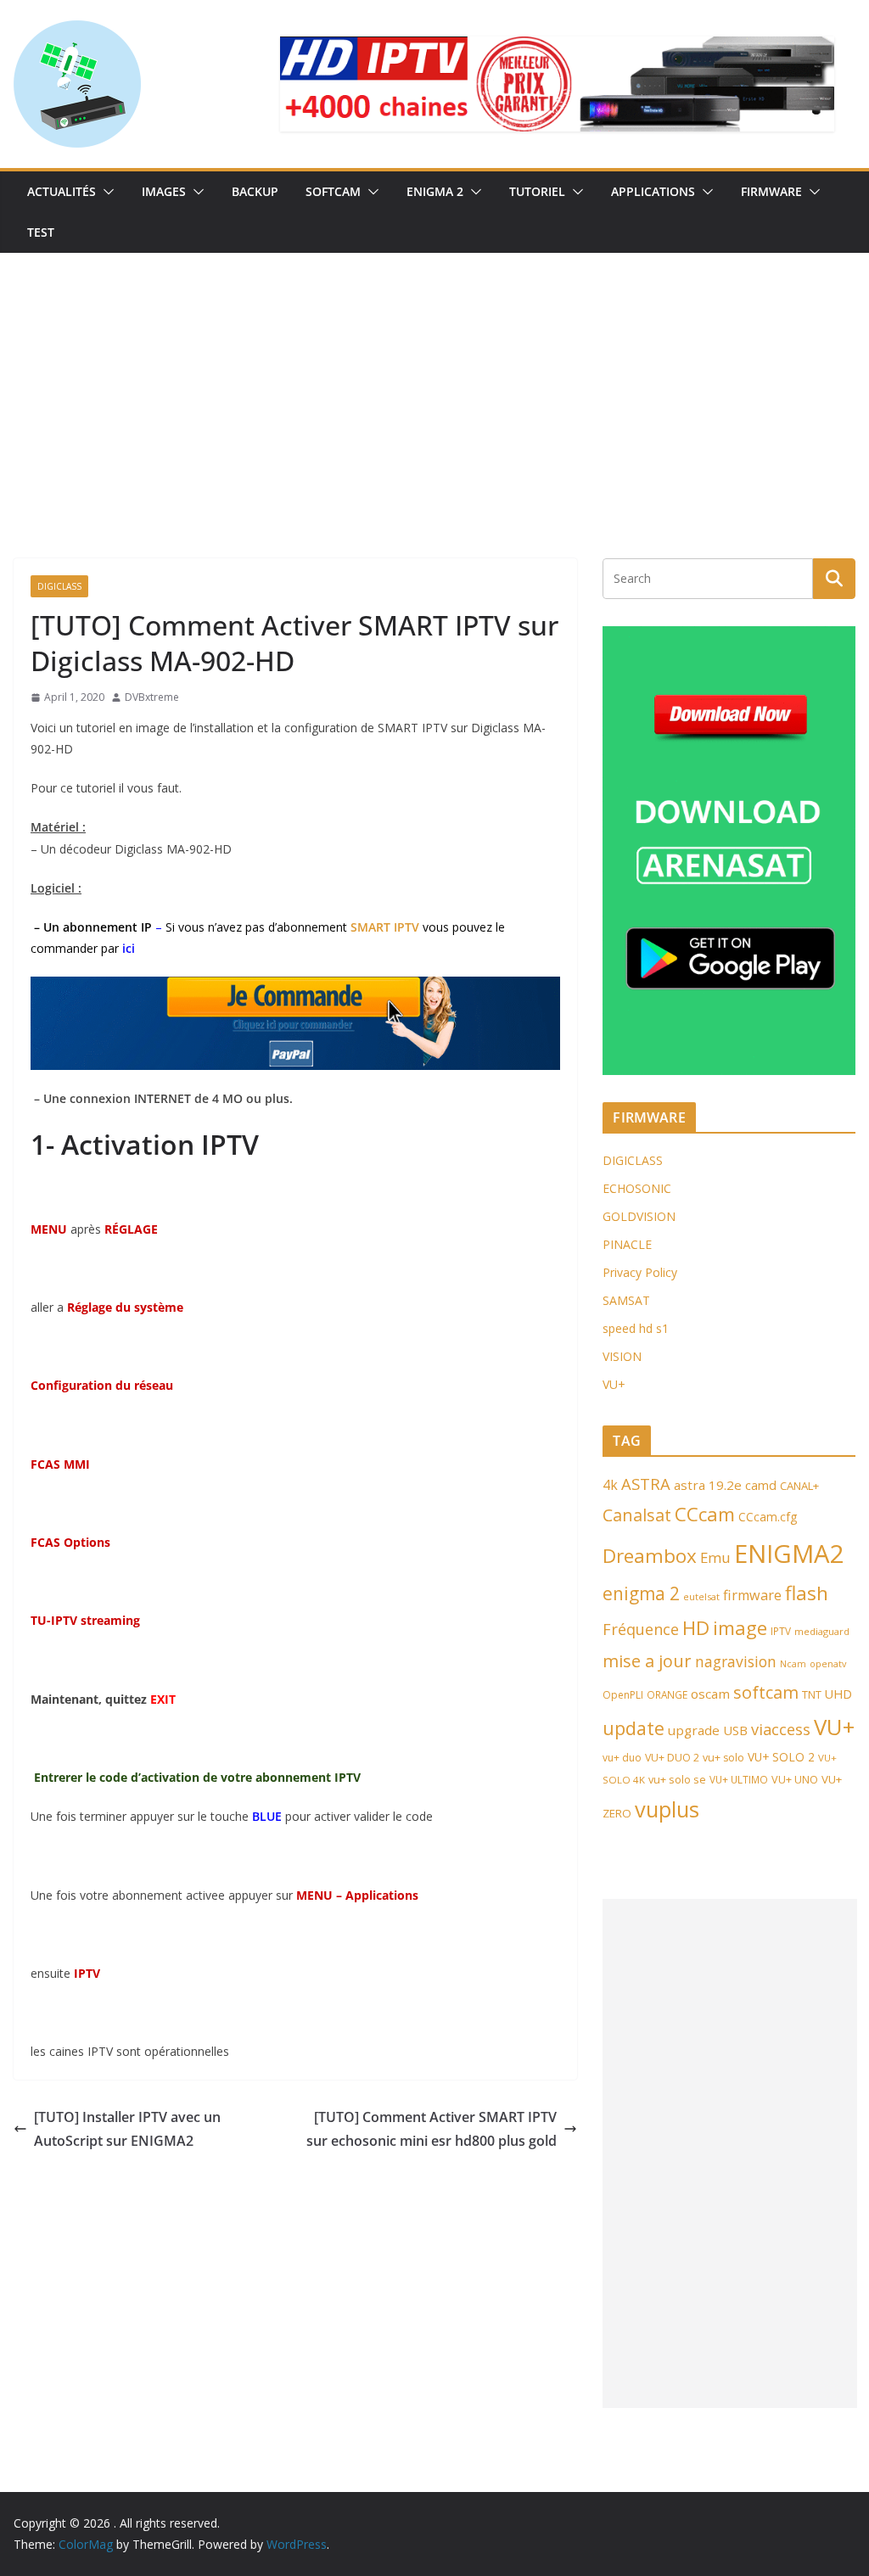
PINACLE (627, 1244)
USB (735, 1730)
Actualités (62, 191)
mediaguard (822, 1631)
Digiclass (59, 586)
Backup (255, 191)
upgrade (694, 1730)
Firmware (771, 191)
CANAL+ (799, 1486)
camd (761, 1485)
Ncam (793, 1664)
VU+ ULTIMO (739, 1779)
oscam (710, 1694)
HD (696, 1628)
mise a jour (647, 1661)
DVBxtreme (152, 697)
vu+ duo (622, 1758)
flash (807, 1593)
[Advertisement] (434, 380)
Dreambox (650, 1556)
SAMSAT (626, 1300)
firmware (752, 1595)
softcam (766, 1692)
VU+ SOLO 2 (781, 1757)
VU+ (614, 1384)
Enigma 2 (435, 191)
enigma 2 (641, 1593)
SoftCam (333, 191)
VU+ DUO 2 (672, 1758)
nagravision (736, 1661)
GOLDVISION (639, 1216)
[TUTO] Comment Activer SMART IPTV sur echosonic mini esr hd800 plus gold (432, 2129)
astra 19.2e (708, 1485)
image (740, 1628)
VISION (622, 1356)
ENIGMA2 (789, 1554)
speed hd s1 (636, 1328)
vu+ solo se (677, 1779)
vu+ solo (723, 1758)
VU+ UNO (795, 1779)
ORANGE (667, 1694)
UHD (838, 1694)
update (634, 1728)
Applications (653, 191)
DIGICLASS (633, 1160)
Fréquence (641, 1629)
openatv (828, 1663)
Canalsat (637, 1515)
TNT (812, 1694)
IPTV (781, 1631)
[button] (105, 192)
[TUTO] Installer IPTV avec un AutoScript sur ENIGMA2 (127, 2129)
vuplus (667, 1809)
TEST (41, 232)
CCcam (705, 1514)
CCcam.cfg (768, 1517)
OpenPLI (623, 1695)
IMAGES (164, 191)
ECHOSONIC (637, 1188)
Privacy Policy (640, 1272)
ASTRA (646, 1484)
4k (610, 1485)
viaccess (781, 1729)
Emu (715, 1557)
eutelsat (701, 1596)
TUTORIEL (537, 191)
